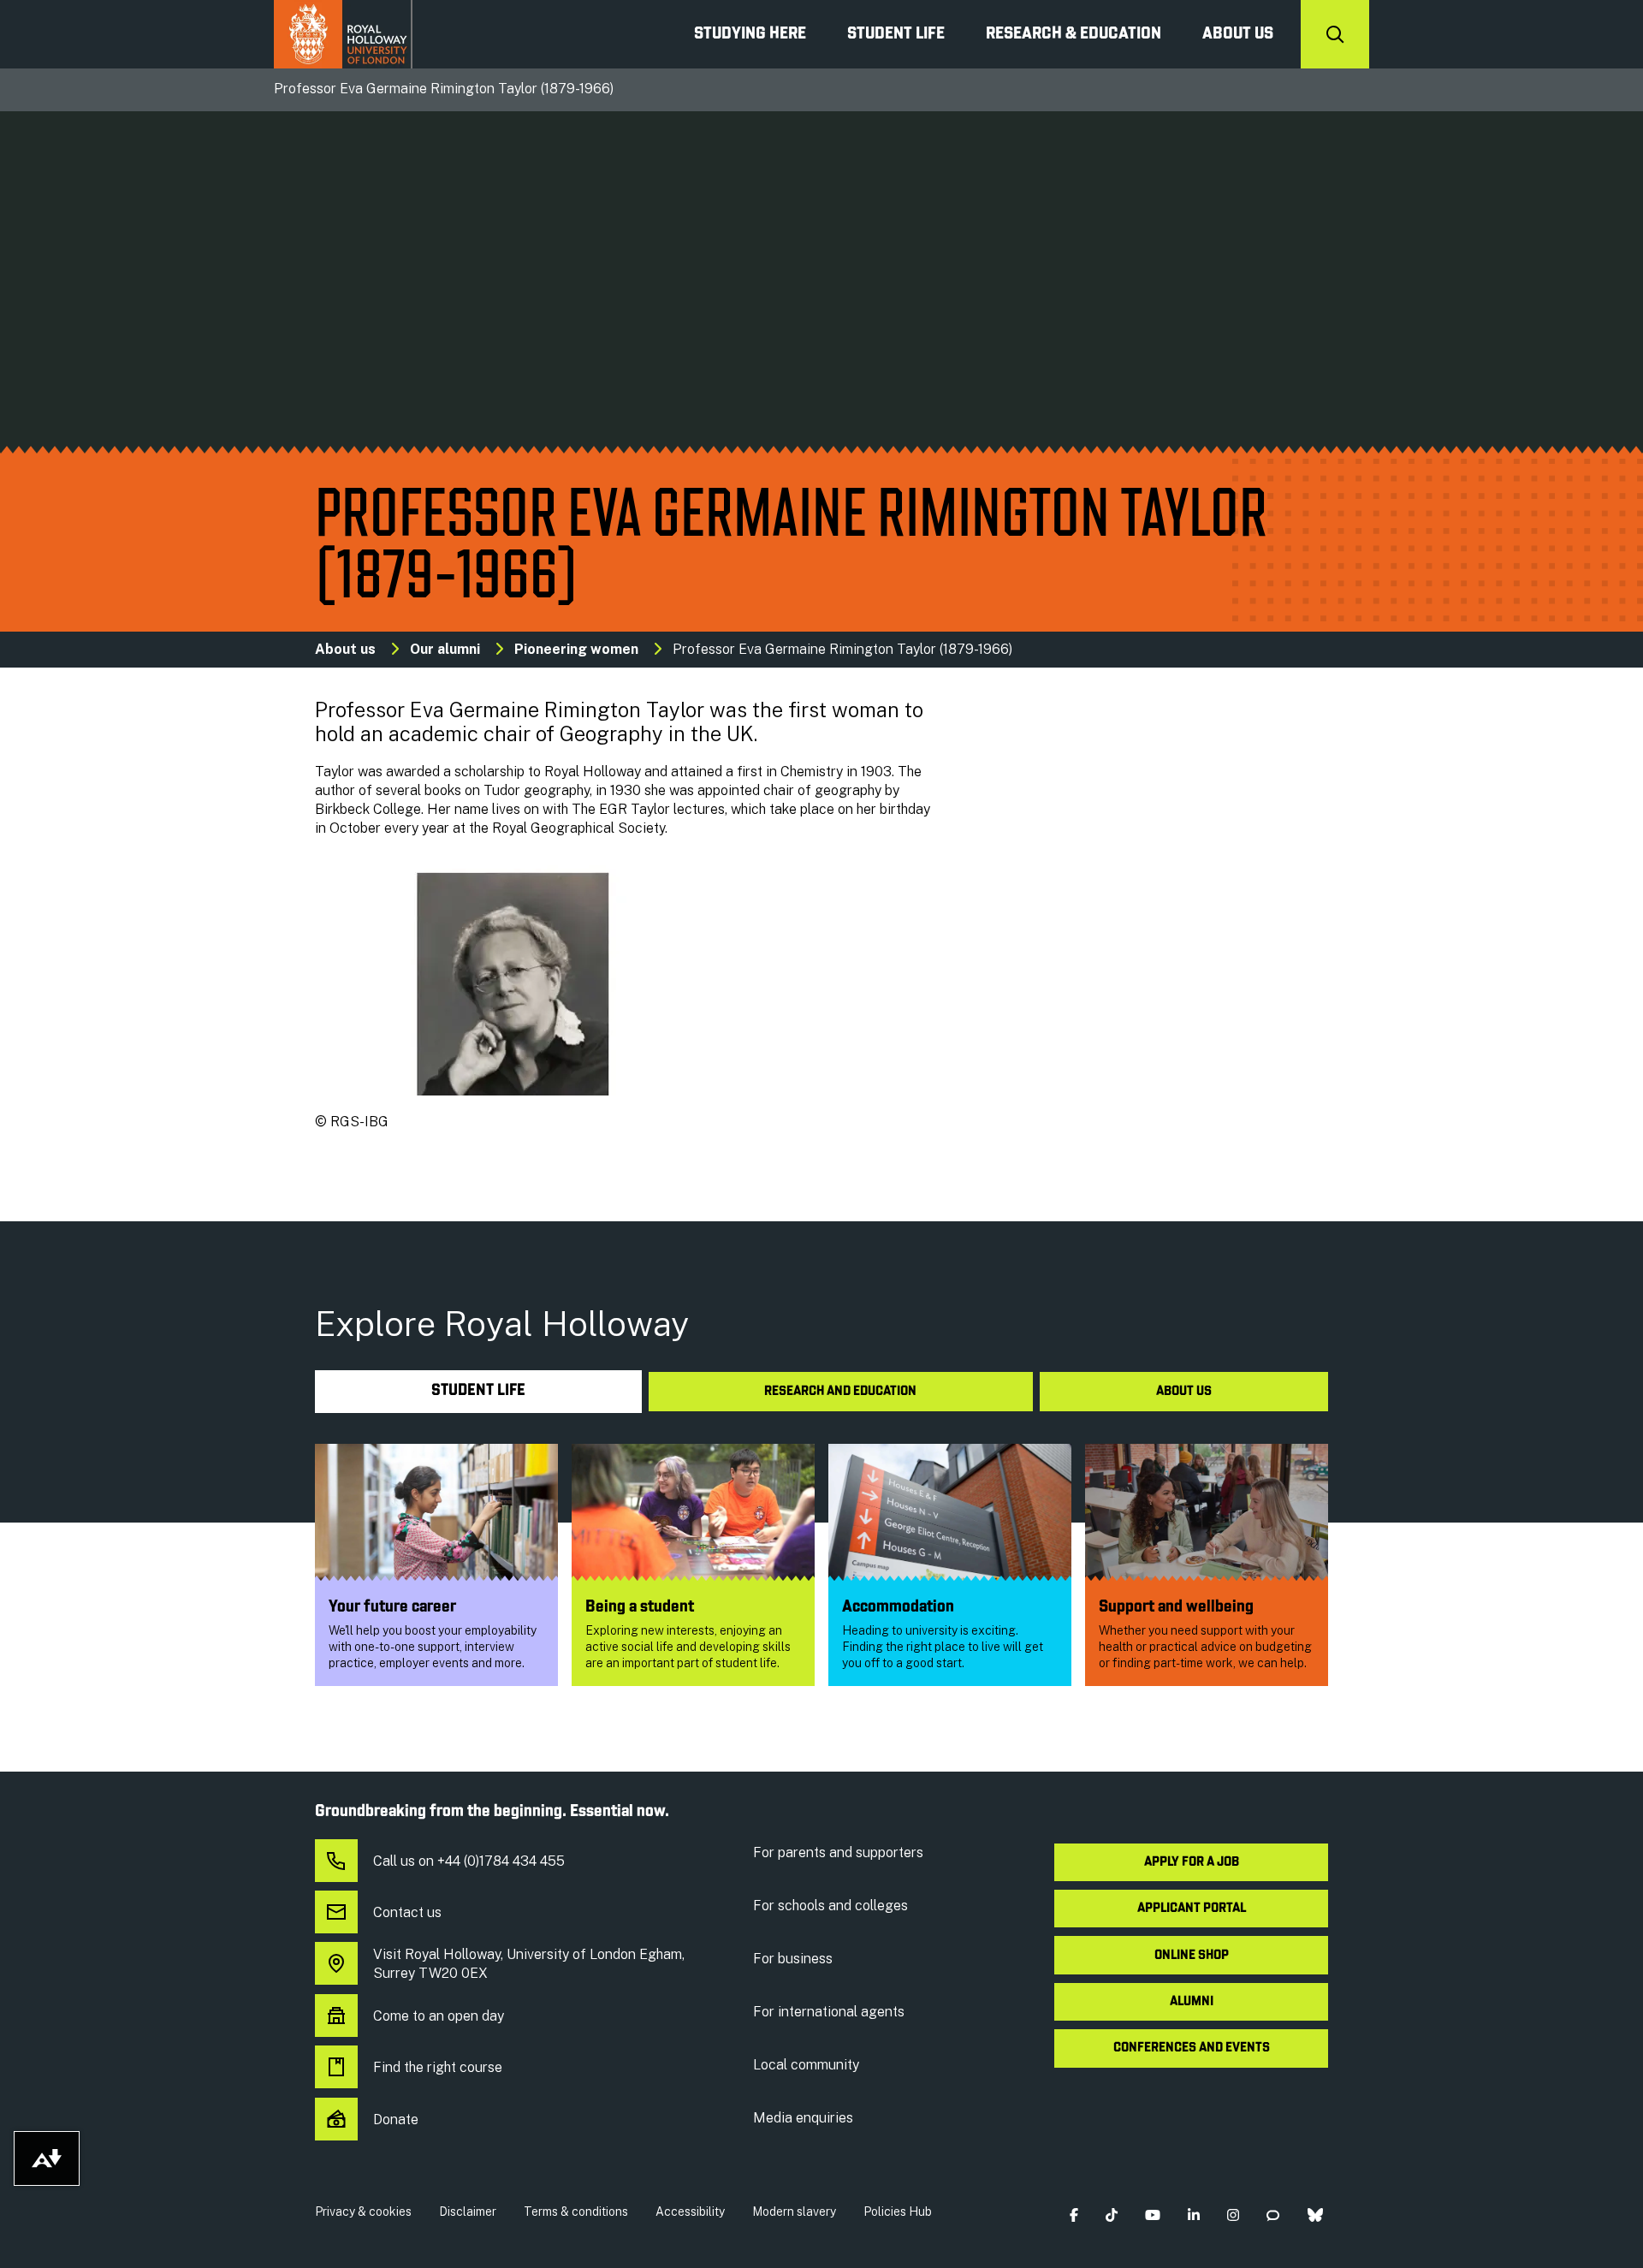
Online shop (1192, 1956)
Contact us (407, 1912)
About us (1238, 34)
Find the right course (438, 2067)
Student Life (896, 34)
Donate (396, 2120)
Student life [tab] (478, 1391)
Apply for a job (1192, 1862)
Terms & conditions (576, 2212)
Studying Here (750, 34)
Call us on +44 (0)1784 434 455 (469, 1861)
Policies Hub (898, 2212)
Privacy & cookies (363, 2212)
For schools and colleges (830, 1906)
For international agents (829, 2012)
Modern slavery (794, 2212)
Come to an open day (439, 2016)
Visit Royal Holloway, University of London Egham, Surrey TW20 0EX (529, 1964)
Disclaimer (468, 2212)
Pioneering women (576, 649)
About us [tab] (1184, 1392)
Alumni (1192, 2002)
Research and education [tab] (840, 1392)
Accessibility (690, 2212)
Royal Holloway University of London (343, 34)
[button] (1074, 2215)
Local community (806, 2065)
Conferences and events (1192, 2048)
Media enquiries (803, 2118)
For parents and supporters (838, 1852)
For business (793, 1959)
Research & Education (1074, 34)
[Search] (1335, 34)
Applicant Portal (1192, 1909)
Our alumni (445, 649)
